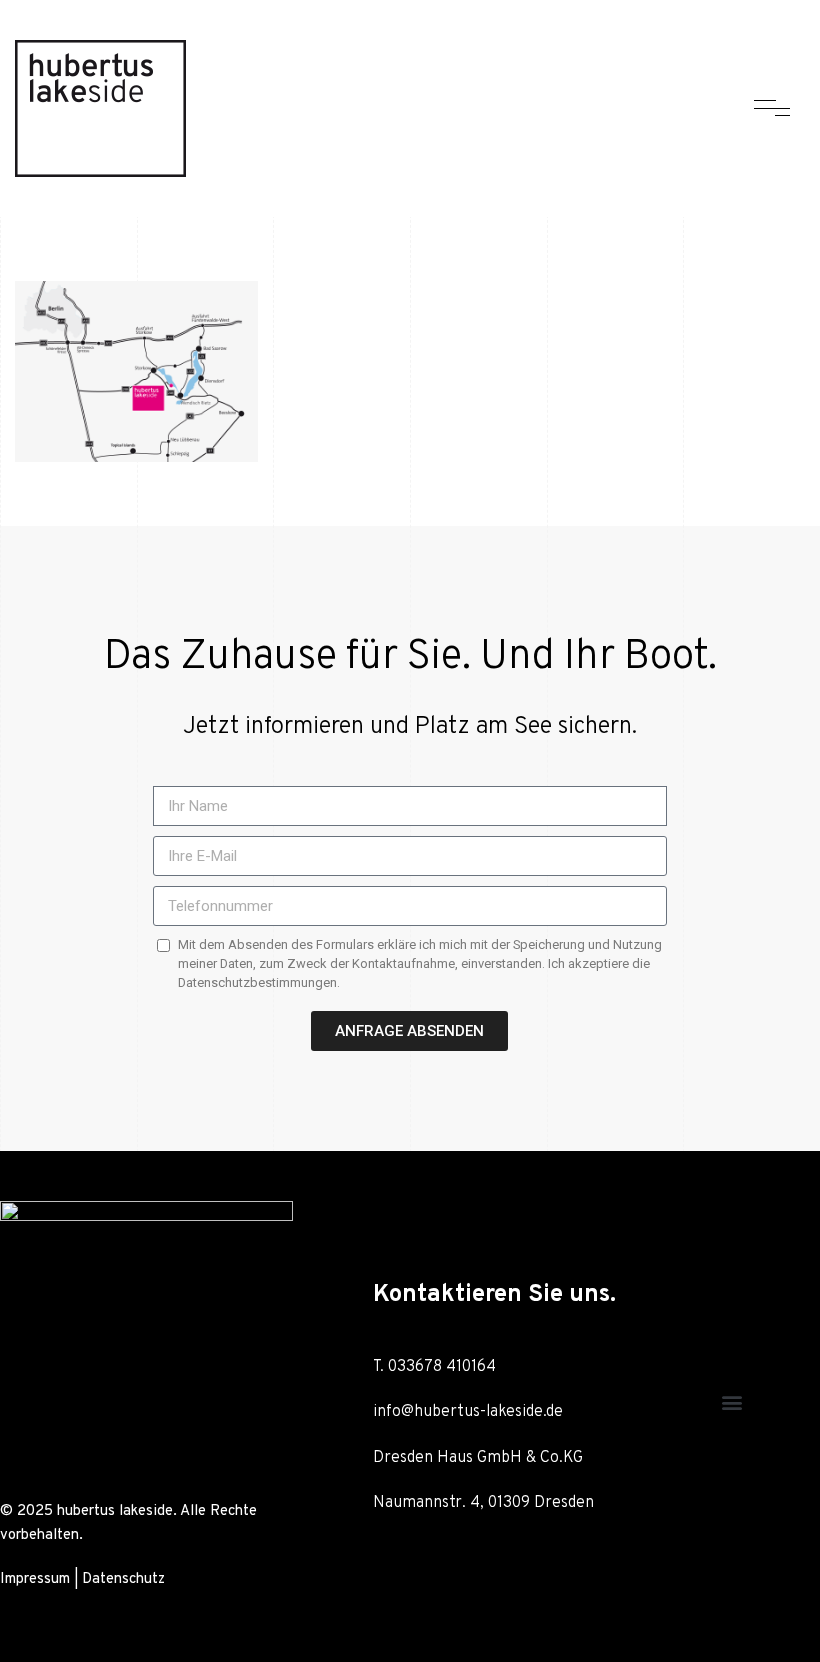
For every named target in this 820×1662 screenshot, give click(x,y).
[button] (731, 1401)
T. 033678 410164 (436, 1367)
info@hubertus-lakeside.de (468, 1412)
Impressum (35, 1579)
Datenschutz (123, 1579)
